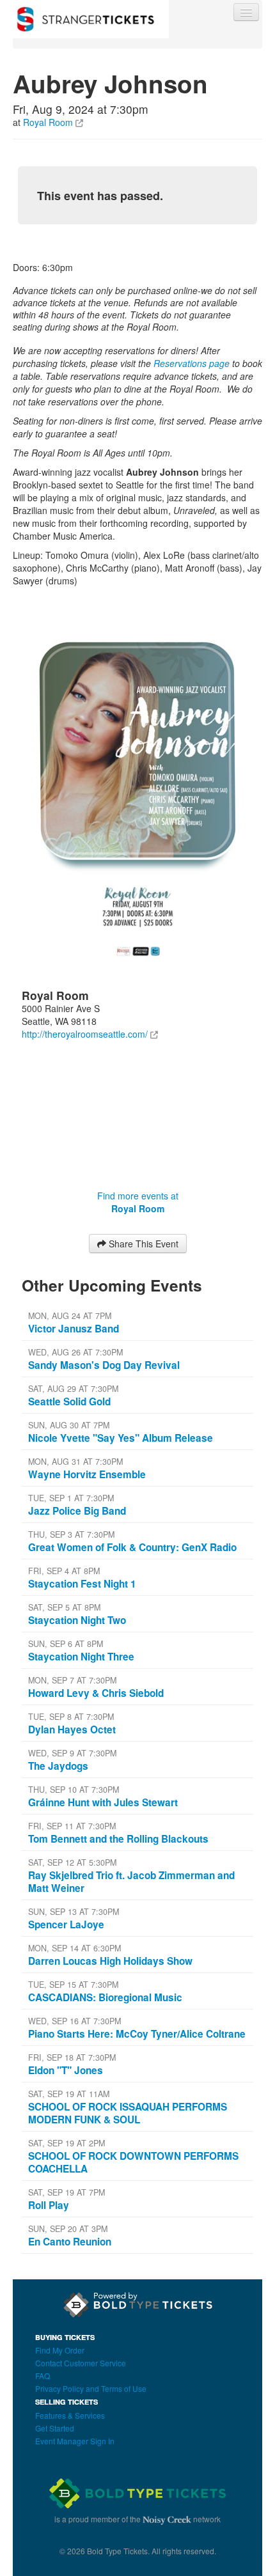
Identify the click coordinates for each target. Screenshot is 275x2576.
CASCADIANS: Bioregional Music (105, 1997)
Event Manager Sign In (75, 2441)
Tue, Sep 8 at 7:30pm (71, 1717)
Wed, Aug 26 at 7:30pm (75, 1352)
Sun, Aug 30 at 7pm (69, 1425)
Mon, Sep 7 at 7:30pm (72, 1680)
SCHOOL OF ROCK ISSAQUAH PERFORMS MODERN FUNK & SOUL (128, 2113)
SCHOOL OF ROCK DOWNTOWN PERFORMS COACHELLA (133, 2162)
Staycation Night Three (81, 1657)
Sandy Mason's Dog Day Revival (104, 1365)
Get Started (55, 2428)
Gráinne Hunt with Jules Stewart (103, 1802)
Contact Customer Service (81, 2363)
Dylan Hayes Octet (72, 1729)
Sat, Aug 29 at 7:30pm (73, 1389)
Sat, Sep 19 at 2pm (67, 2143)
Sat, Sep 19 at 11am (69, 2094)
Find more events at (138, 1202)
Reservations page (192, 363)
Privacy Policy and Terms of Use (91, 2388)
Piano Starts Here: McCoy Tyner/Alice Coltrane (137, 2034)
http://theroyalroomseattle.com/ (85, 1034)
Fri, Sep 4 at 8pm (64, 1571)
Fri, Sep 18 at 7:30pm (72, 2057)
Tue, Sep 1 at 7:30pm (71, 1498)
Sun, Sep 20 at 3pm (68, 2229)
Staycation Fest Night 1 (82, 1584)
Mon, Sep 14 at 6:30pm (75, 1948)
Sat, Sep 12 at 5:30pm (72, 1862)
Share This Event (142, 1244)
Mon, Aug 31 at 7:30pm (75, 1462)
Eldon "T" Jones (66, 2070)
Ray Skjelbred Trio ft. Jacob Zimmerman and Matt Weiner (131, 1882)
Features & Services (70, 2415)
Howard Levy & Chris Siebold (96, 1693)
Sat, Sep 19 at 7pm (67, 2192)
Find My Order (60, 2350)
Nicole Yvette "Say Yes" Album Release (121, 1438)
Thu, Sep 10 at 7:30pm (74, 1790)
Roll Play (49, 2205)
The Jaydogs (58, 1766)
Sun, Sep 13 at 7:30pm (74, 1912)
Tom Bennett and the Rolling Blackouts (118, 1839)
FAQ (43, 2376)
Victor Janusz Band (74, 1329)
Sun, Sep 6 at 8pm (66, 1644)
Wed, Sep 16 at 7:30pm (75, 2021)
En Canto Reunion (70, 2242)
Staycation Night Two (77, 1620)
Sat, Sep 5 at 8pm (64, 1607)
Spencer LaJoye (66, 1924)
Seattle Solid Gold (69, 1401)
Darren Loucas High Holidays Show (110, 1961)
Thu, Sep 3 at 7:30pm (71, 1534)
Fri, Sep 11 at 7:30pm (72, 1826)
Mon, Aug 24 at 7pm (70, 1316)
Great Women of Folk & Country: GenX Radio (132, 1547)
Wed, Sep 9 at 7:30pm (72, 1753)
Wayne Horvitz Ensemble (87, 1474)
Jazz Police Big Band (77, 1511)
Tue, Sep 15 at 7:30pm (73, 1985)
